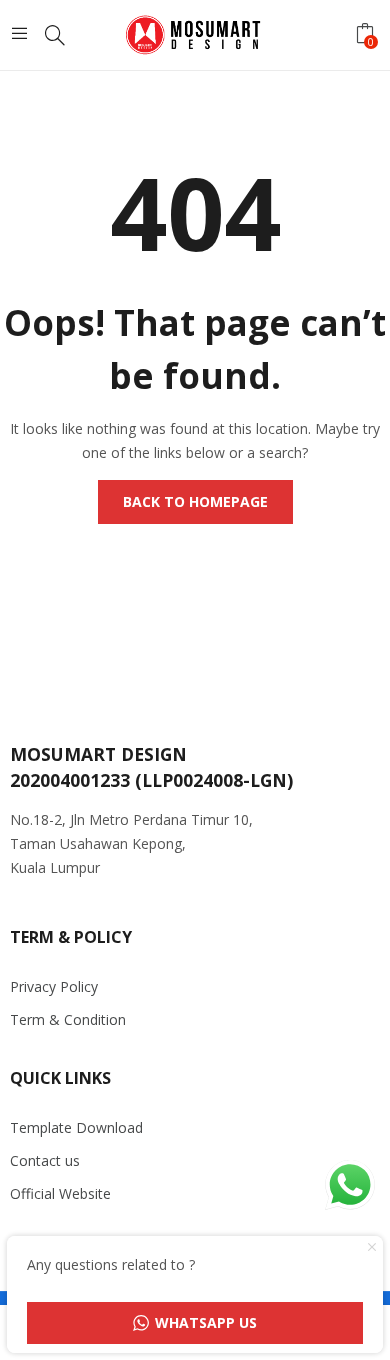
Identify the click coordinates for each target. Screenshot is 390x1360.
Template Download (76, 1127)
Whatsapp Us (206, 1322)
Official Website (60, 1193)
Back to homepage (195, 501)
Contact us (45, 1160)
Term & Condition (68, 1019)
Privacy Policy (54, 986)
